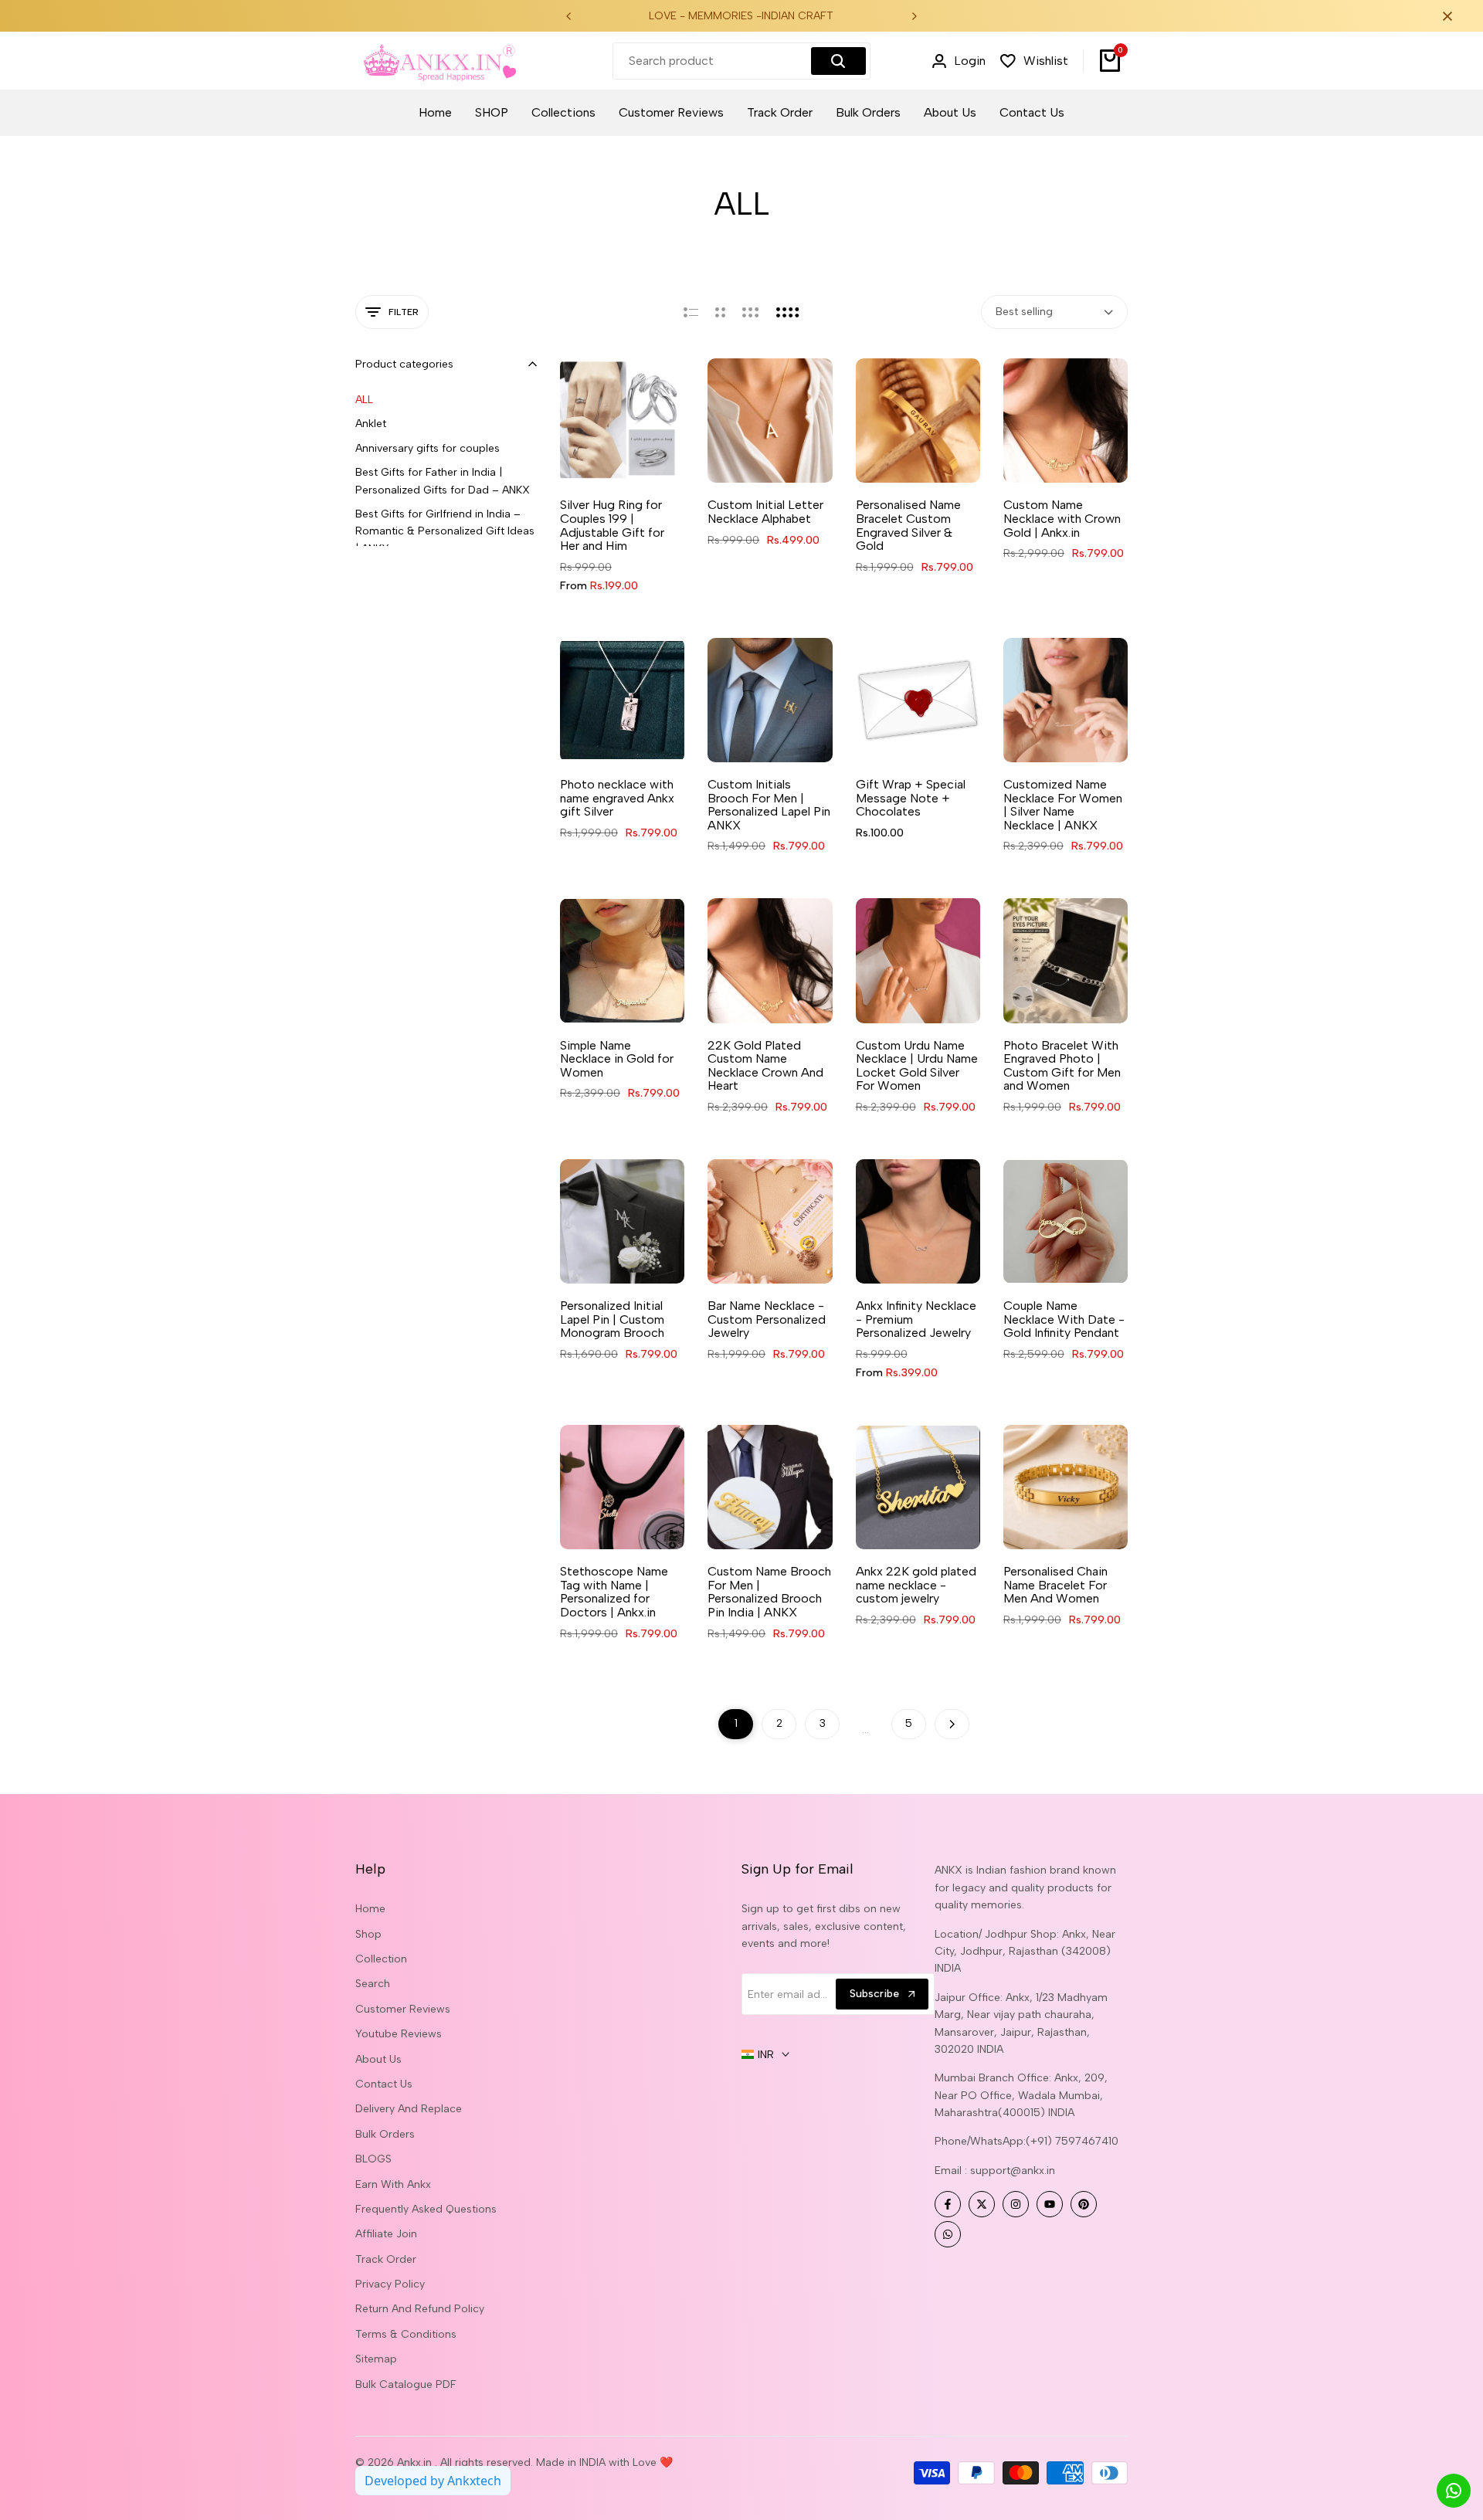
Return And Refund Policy (420, 2309)
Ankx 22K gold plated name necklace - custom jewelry (916, 1585)
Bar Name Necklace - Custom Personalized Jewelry (767, 1319)
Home (370, 1909)
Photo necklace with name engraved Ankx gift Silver (617, 798)
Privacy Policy (390, 2284)
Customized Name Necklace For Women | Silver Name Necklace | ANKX (1063, 805)
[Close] (1444, 16)
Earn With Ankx (393, 2184)
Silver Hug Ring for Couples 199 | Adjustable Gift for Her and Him (612, 525)
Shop (368, 1934)
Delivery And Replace (409, 2109)
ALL (364, 400)
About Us (378, 2059)
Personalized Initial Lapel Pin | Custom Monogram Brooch (612, 1319)
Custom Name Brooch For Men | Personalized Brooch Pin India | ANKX (769, 1592)
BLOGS (373, 2159)
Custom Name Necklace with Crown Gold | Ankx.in (1062, 519)
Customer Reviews (403, 2009)
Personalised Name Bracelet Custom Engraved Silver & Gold (908, 525)
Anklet (371, 424)
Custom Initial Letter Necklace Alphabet (765, 512)
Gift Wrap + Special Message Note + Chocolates (911, 798)
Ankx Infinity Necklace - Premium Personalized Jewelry (916, 1319)
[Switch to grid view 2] (720, 312)
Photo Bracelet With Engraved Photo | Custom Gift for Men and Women (1062, 1066)
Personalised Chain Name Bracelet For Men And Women (1055, 1585)
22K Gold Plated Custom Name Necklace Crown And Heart (765, 1066)
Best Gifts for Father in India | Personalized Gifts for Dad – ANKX (443, 481)
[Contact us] (1454, 2491)
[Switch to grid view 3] (751, 312)
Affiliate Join (386, 2234)
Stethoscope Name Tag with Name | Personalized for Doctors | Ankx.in (614, 1592)
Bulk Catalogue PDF (406, 2384)
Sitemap (376, 2359)
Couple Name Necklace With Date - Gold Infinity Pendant (1064, 1319)
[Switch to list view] (691, 312)
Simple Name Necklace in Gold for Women (617, 1059)
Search (373, 1984)
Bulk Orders (385, 2134)
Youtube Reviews (399, 2034)
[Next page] (952, 1724)
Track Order (386, 2259)
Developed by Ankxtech (433, 2481)
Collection (381, 1959)
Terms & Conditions (406, 2334)
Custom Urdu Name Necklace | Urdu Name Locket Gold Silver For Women (917, 1066)
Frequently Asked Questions (426, 2209)
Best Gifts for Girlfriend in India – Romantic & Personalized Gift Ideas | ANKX (445, 531)
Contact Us (384, 2084)
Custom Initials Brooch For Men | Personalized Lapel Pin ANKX (769, 805)
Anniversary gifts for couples (428, 448)
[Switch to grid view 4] (788, 312)
